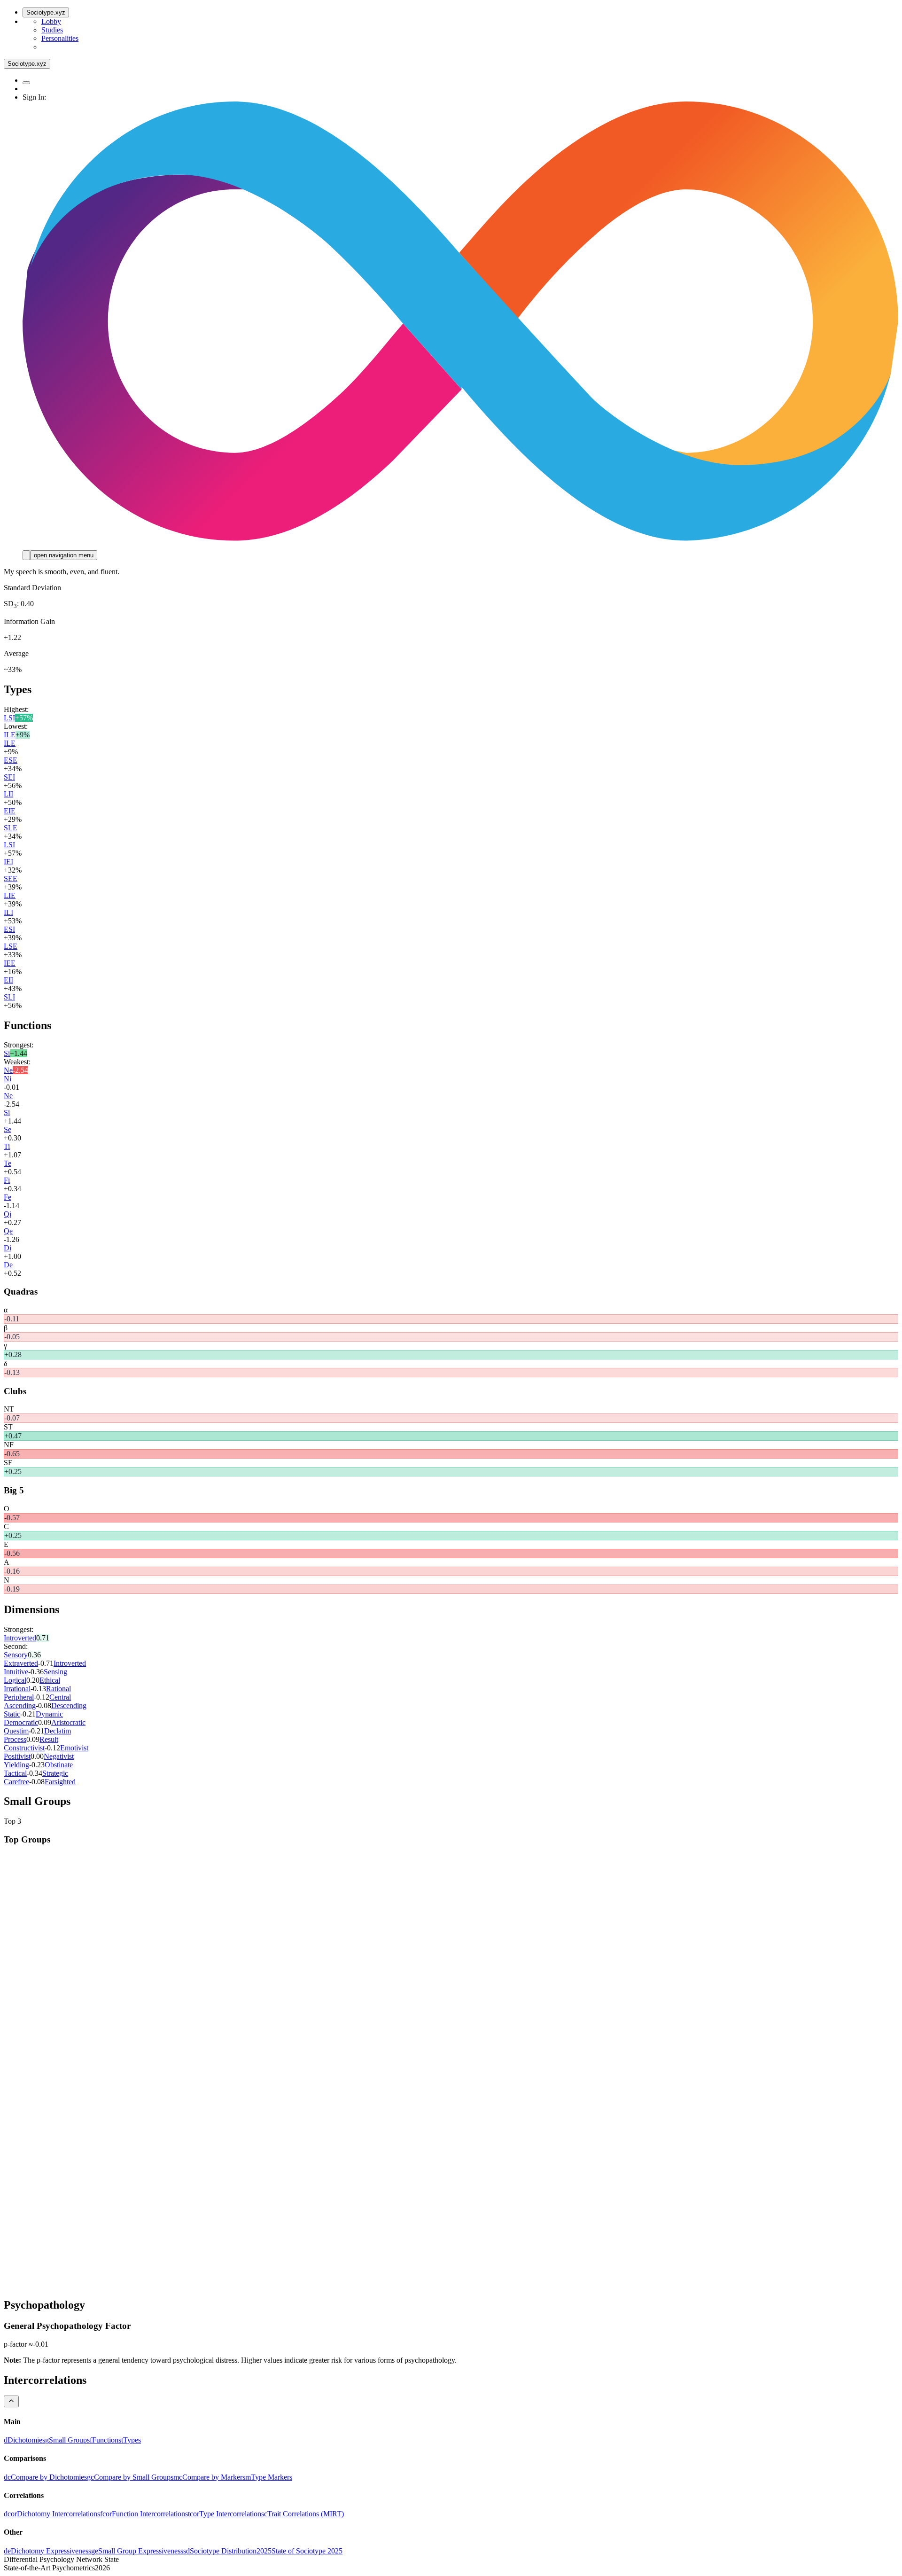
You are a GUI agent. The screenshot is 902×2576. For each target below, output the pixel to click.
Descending (69, 1706)
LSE (11, 946)
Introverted (20, 1638)
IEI (8, 862)
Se (8, 1129)
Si (7, 1053)
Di (8, 1248)
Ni (8, 1079)
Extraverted (21, 1663)
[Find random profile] (26, 83)
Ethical (50, 1680)
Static (12, 1714)
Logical (15, 1680)
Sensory (16, 1655)
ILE (10, 735)
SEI (9, 777)
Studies (52, 30)
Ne (8, 1070)
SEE (11, 878)
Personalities (60, 38)
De (8, 1265)
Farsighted (60, 1782)
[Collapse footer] (11, 2401)
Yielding (16, 1765)
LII (8, 794)
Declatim (58, 1731)
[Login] (26, 555)
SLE (11, 828)
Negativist (59, 1756)
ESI (9, 929)
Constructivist (24, 1748)
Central (60, 1697)
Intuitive (16, 1672)
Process (15, 1739)
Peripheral (19, 1697)
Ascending (20, 1706)
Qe (8, 1231)
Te (8, 1163)
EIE (10, 811)
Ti (7, 1146)
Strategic (55, 1773)
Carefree (16, 1782)
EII (8, 980)
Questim (16, 1731)
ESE (11, 760)
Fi (7, 1180)
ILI (8, 912)
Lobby (51, 21)
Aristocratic (68, 1722)
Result (49, 1739)
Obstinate (59, 1765)
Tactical (15, 1773)
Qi (8, 1214)
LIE (10, 895)
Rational (58, 1689)
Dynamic (49, 1714)
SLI (9, 997)
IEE (10, 963)
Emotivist (74, 1748)
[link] (24, 2440)
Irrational (17, 1689)
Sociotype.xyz (46, 12)
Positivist (17, 1756)
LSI (9, 718)
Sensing (55, 1672)
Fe (8, 1197)
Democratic (21, 1722)
